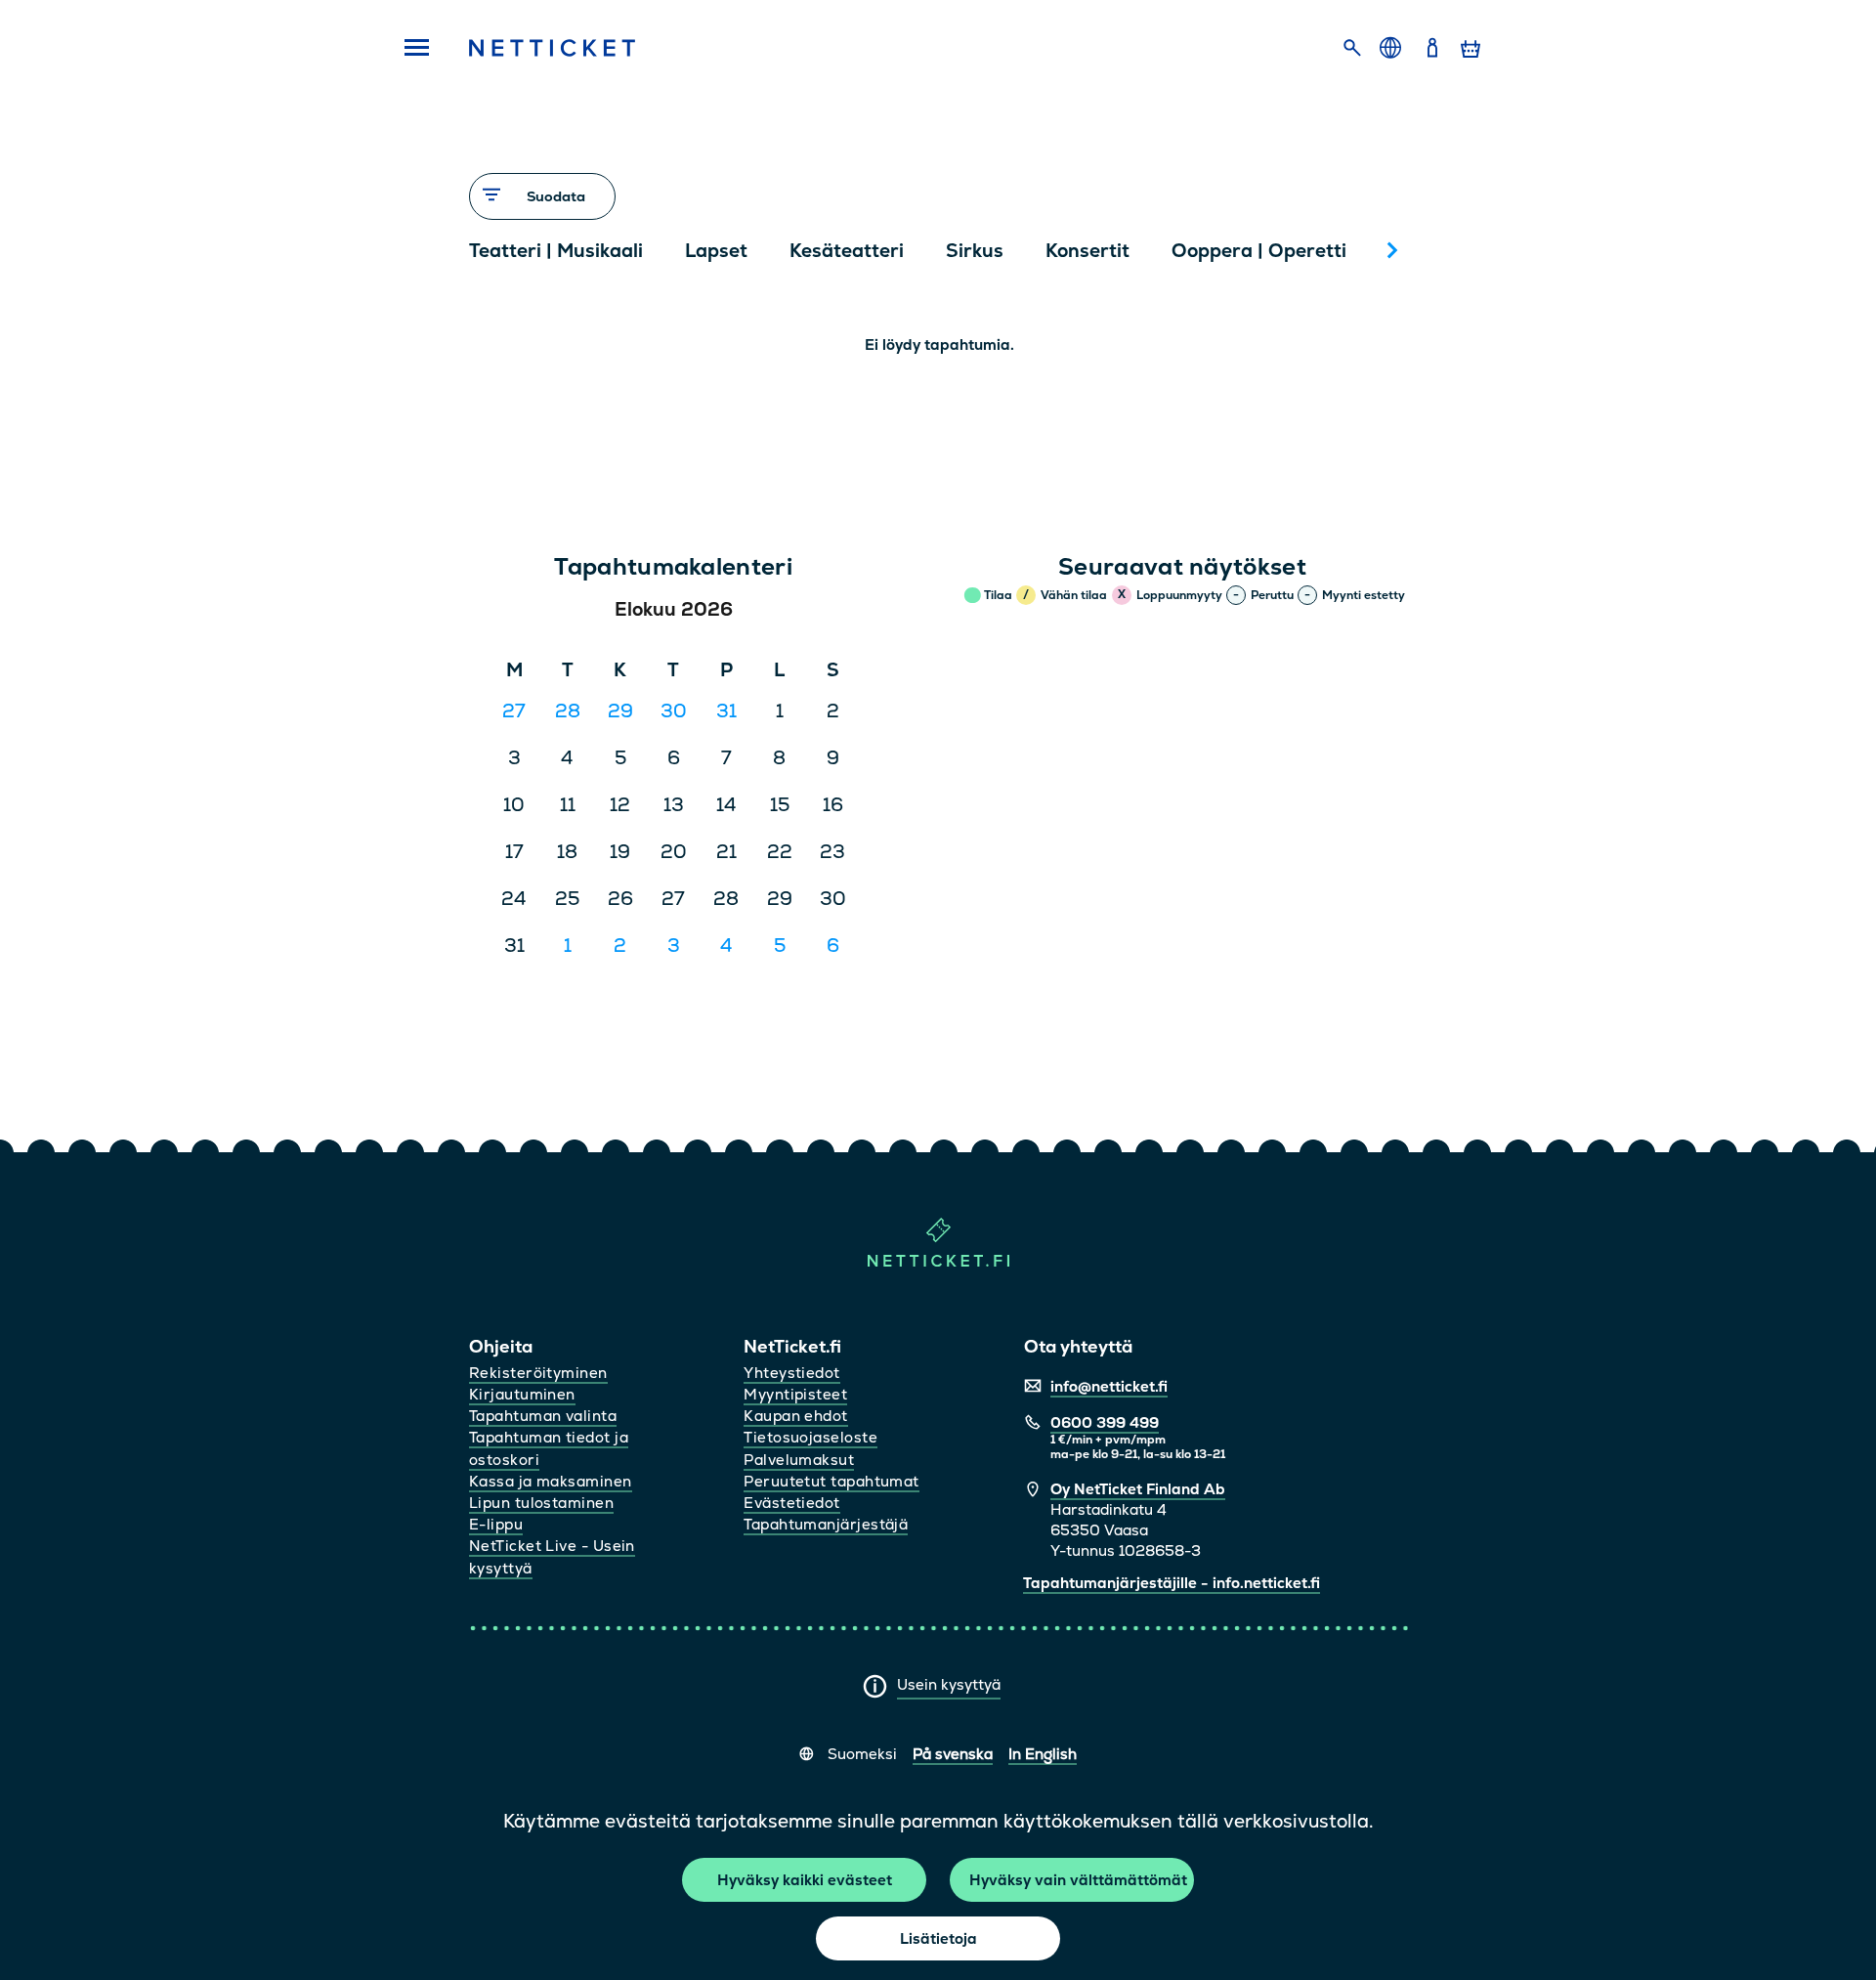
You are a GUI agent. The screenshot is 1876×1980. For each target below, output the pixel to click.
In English (1043, 1754)
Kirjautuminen (522, 1394)
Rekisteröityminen (538, 1373)
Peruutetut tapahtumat (831, 1481)
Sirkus (975, 251)
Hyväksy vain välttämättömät (1078, 1880)
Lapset (716, 251)
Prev (493, 250)
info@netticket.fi (1109, 1386)
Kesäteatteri (847, 251)
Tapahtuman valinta (543, 1416)
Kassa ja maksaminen (551, 1481)
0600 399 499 (1105, 1422)
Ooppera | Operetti (1259, 251)
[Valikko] (410, 49)
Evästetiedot (791, 1503)
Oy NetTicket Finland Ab (1138, 1489)
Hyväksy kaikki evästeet (805, 1880)
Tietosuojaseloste (810, 1437)
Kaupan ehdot (795, 1416)
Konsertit (1087, 251)
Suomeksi (862, 1754)
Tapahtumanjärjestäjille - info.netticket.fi (1172, 1583)
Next (1392, 250)
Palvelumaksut (799, 1460)
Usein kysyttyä (949, 1684)
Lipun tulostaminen (541, 1503)
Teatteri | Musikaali (556, 251)
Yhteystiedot (791, 1373)
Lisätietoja (938, 1938)
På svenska (953, 1754)
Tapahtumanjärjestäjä (826, 1524)
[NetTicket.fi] (938, 1262)
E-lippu (496, 1524)
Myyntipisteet (795, 1394)
